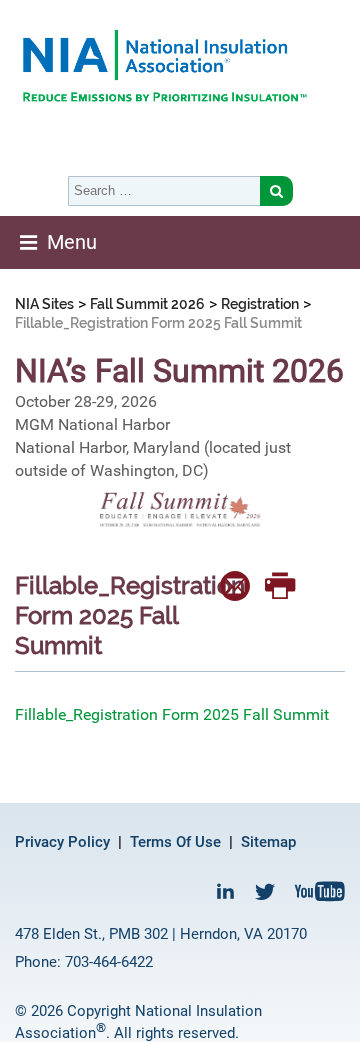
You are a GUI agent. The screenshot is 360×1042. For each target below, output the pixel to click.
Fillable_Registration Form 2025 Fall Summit (172, 714)
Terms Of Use (175, 842)
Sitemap (268, 842)
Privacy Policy (62, 842)
